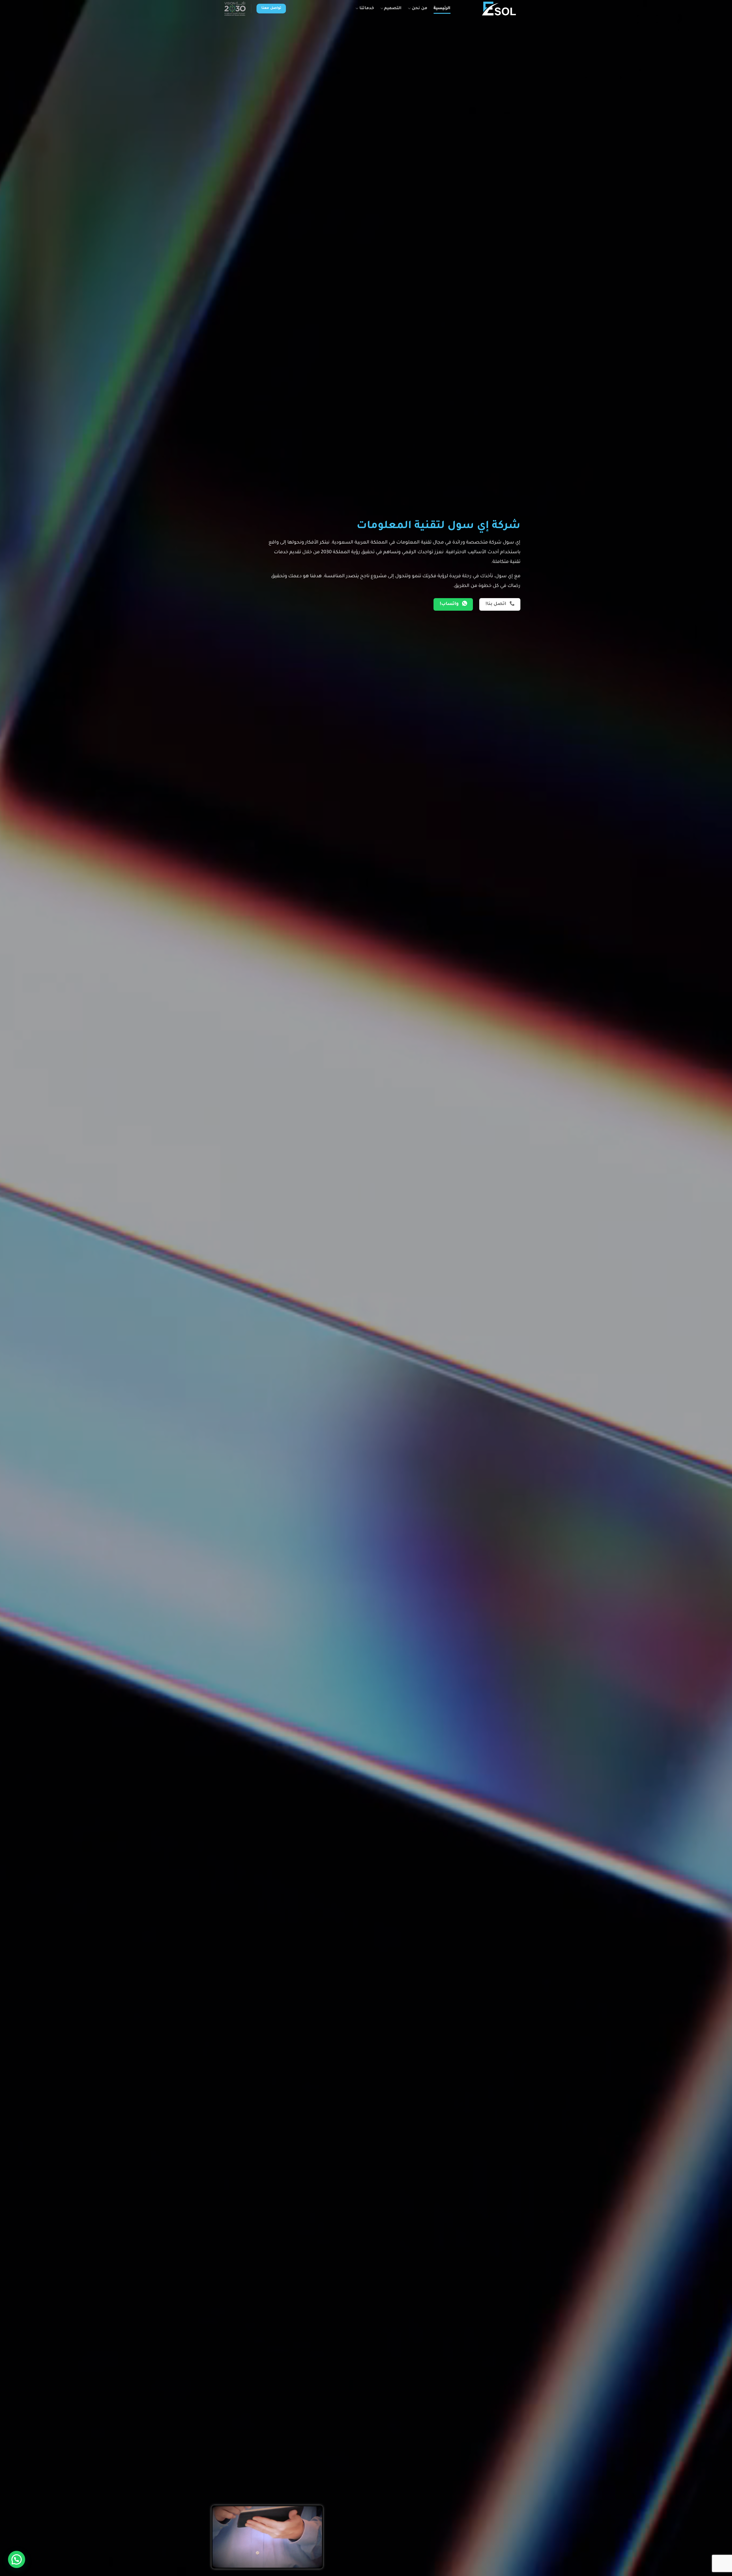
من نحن (419, 9)
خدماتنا (367, 9)
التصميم (393, 9)
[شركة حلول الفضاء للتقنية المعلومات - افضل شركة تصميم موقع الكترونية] (488, 9)
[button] (17, 2559)
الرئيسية (442, 9)
